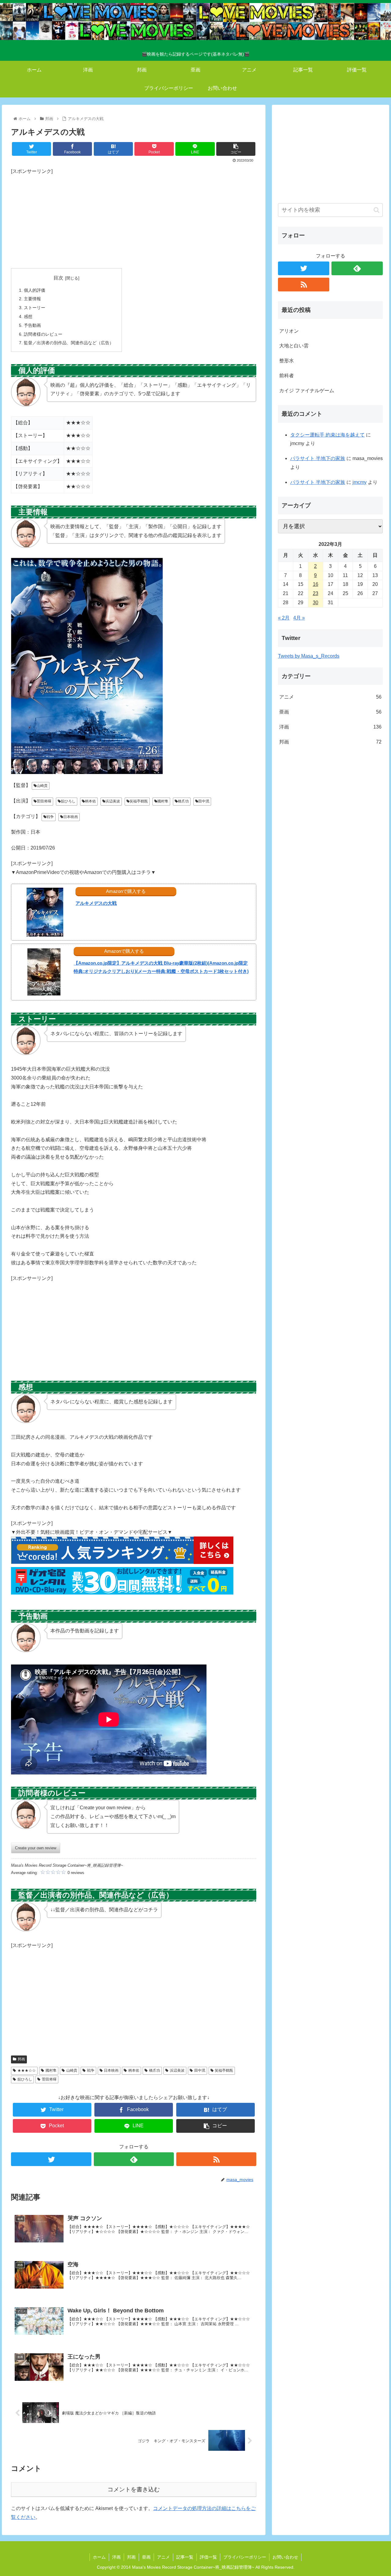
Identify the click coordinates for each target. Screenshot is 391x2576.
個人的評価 (35, 290)
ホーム (99, 2557)
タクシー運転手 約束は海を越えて (327, 435)
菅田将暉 (44, 801)
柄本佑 (90, 801)
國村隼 (163, 801)
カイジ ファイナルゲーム (307, 391)
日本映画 (71, 817)
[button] (376, 210)
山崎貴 (42, 786)
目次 (58, 278)
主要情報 (32, 299)
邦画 (21, 2059)
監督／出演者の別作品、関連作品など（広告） (69, 343)
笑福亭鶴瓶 (139, 801)
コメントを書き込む (134, 2489)
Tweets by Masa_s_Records (309, 656)
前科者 (287, 376)
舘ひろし (68, 801)
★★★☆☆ (27, 2070)
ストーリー (35, 308)
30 (316, 603)
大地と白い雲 (294, 346)
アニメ (331, 697)
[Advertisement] (134, 219)
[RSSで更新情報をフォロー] (216, 2159)
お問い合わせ (285, 2557)
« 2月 (284, 618)
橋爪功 (183, 801)
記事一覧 (185, 2557)
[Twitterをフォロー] (51, 2159)
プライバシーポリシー (245, 2557)
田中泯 (204, 801)
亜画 (331, 712)
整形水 (287, 361)
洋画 (331, 727)
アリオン (289, 331)
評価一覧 (208, 2557)
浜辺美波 (113, 801)
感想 (28, 316)
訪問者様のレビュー (43, 334)
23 (316, 593)
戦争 (50, 817)
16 (316, 584)
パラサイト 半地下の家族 (318, 458)
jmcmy (360, 482)
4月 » (299, 618)
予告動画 (32, 325)
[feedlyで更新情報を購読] (134, 2159)
